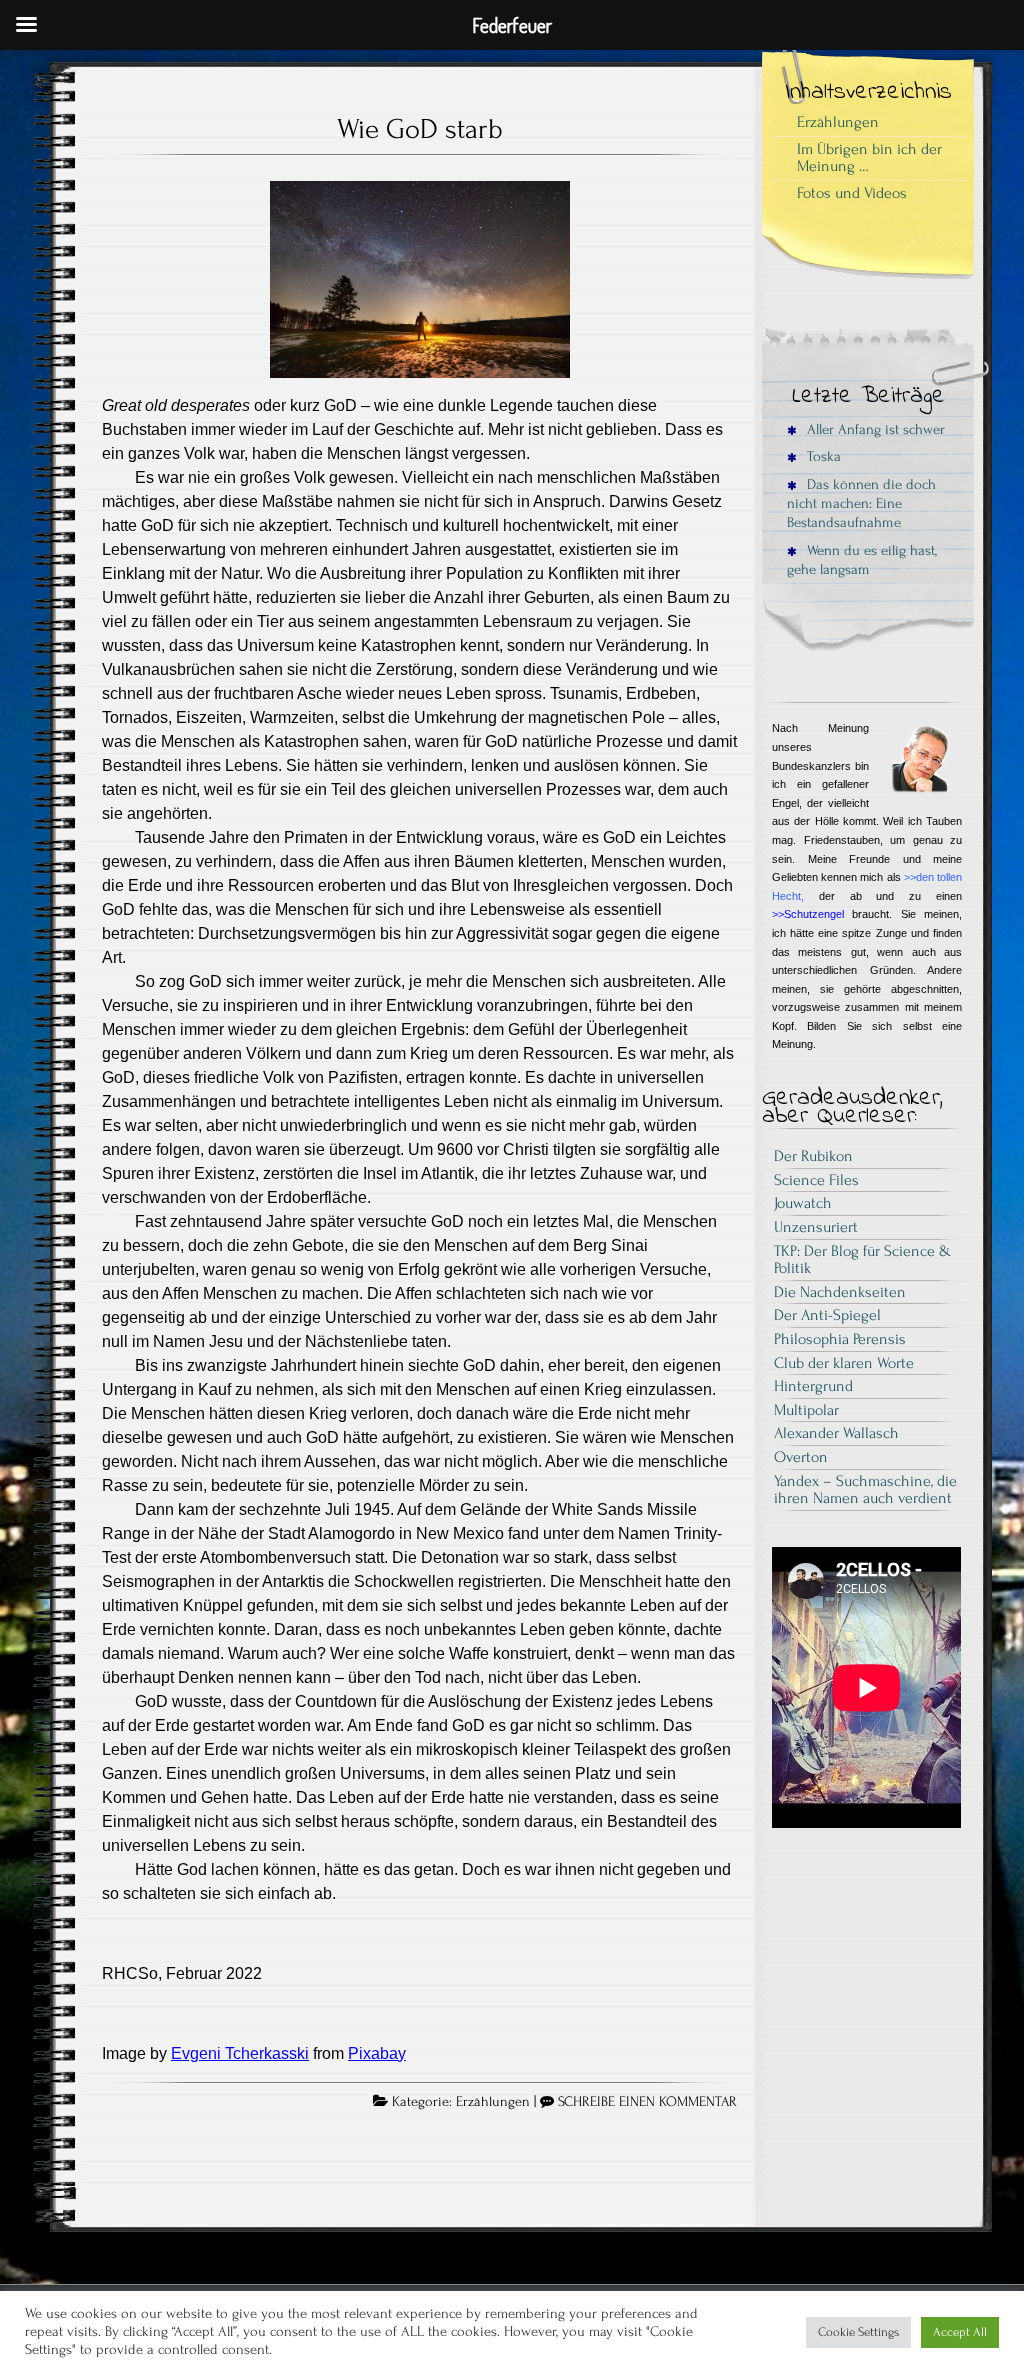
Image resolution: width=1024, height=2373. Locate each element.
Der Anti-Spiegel (827, 1315)
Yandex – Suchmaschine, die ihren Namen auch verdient (865, 1490)
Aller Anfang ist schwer (874, 429)
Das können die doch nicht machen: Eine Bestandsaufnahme (861, 504)
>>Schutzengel (808, 914)
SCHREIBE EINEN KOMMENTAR (647, 2102)
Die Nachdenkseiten (840, 1292)
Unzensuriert (816, 1227)
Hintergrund (813, 1386)
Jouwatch (803, 1203)
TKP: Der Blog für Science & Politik (862, 1260)
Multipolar (806, 1410)
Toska (822, 456)
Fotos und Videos (852, 193)
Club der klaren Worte (844, 1363)
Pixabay (377, 2053)
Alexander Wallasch (836, 1433)
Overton (801, 1457)
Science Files (816, 1180)
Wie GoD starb (420, 129)
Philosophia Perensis (840, 1339)
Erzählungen (493, 2102)
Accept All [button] (960, 2332)
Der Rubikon (813, 1156)
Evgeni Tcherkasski (240, 2053)
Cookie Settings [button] (858, 2332)
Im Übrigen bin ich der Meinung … (869, 158)
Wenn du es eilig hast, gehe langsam (862, 560)
